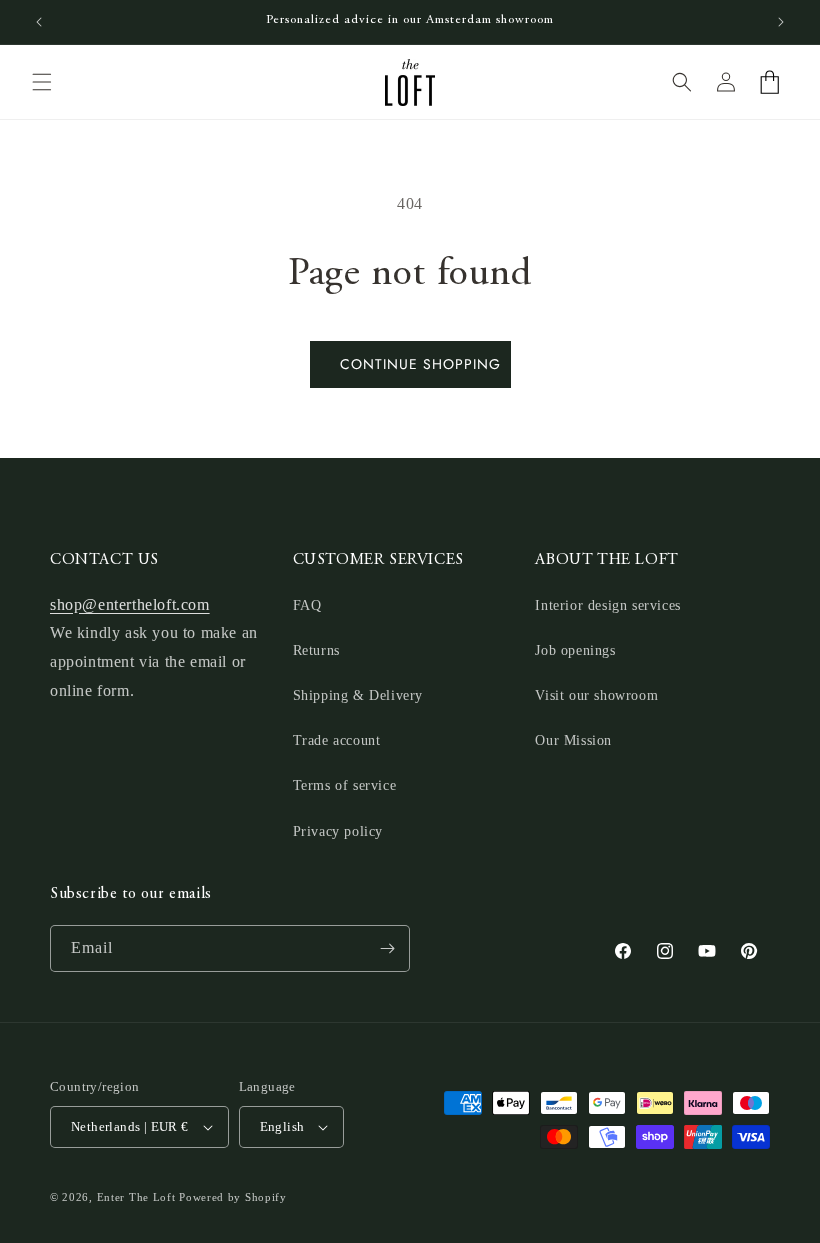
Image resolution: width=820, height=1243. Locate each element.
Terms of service (345, 785)
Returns (316, 650)
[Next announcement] (781, 22)
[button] (42, 82)
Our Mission (573, 740)
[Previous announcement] (39, 22)
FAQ (307, 605)
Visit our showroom (596, 695)
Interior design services (607, 605)
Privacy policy (338, 831)
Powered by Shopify (233, 1197)
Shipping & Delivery (358, 695)
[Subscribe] (387, 948)
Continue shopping (420, 364)
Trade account (337, 740)
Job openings (575, 650)
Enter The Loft (136, 1197)
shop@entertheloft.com (130, 604)
